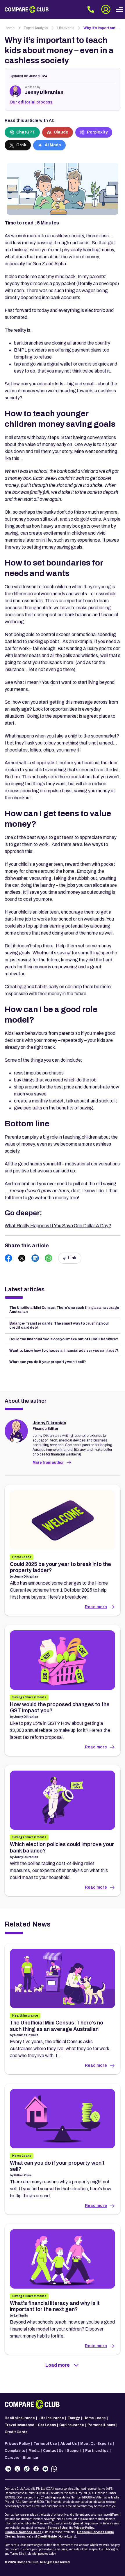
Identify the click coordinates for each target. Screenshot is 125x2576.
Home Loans (94, 2418)
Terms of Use (45, 2444)
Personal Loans (101, 2425)
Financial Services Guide (23, 2532)
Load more (58, 2365)
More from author (48, 1462)
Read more (96, 1607)
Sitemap (30, 2458)
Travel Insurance (19, 2425)
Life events (66, 28)
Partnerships (97, 2451)
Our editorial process (31, 102)
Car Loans (47, 2425)
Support (74, 2451)
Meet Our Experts (96, 2444)
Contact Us (53, 2451)
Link (72, 1258)
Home (10, 28)
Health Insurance (20, 2418)
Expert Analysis (36, 28)
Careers (12, 2458)
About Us (69, 2444)
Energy (74, 2418)
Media (34, 2451)
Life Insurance (51, 2418)
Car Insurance (72, 2425)
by (24, 1577)
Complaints (15, 2451)
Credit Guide (47, 2537)
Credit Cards (16, 2432)
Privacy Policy (17, 2444)
